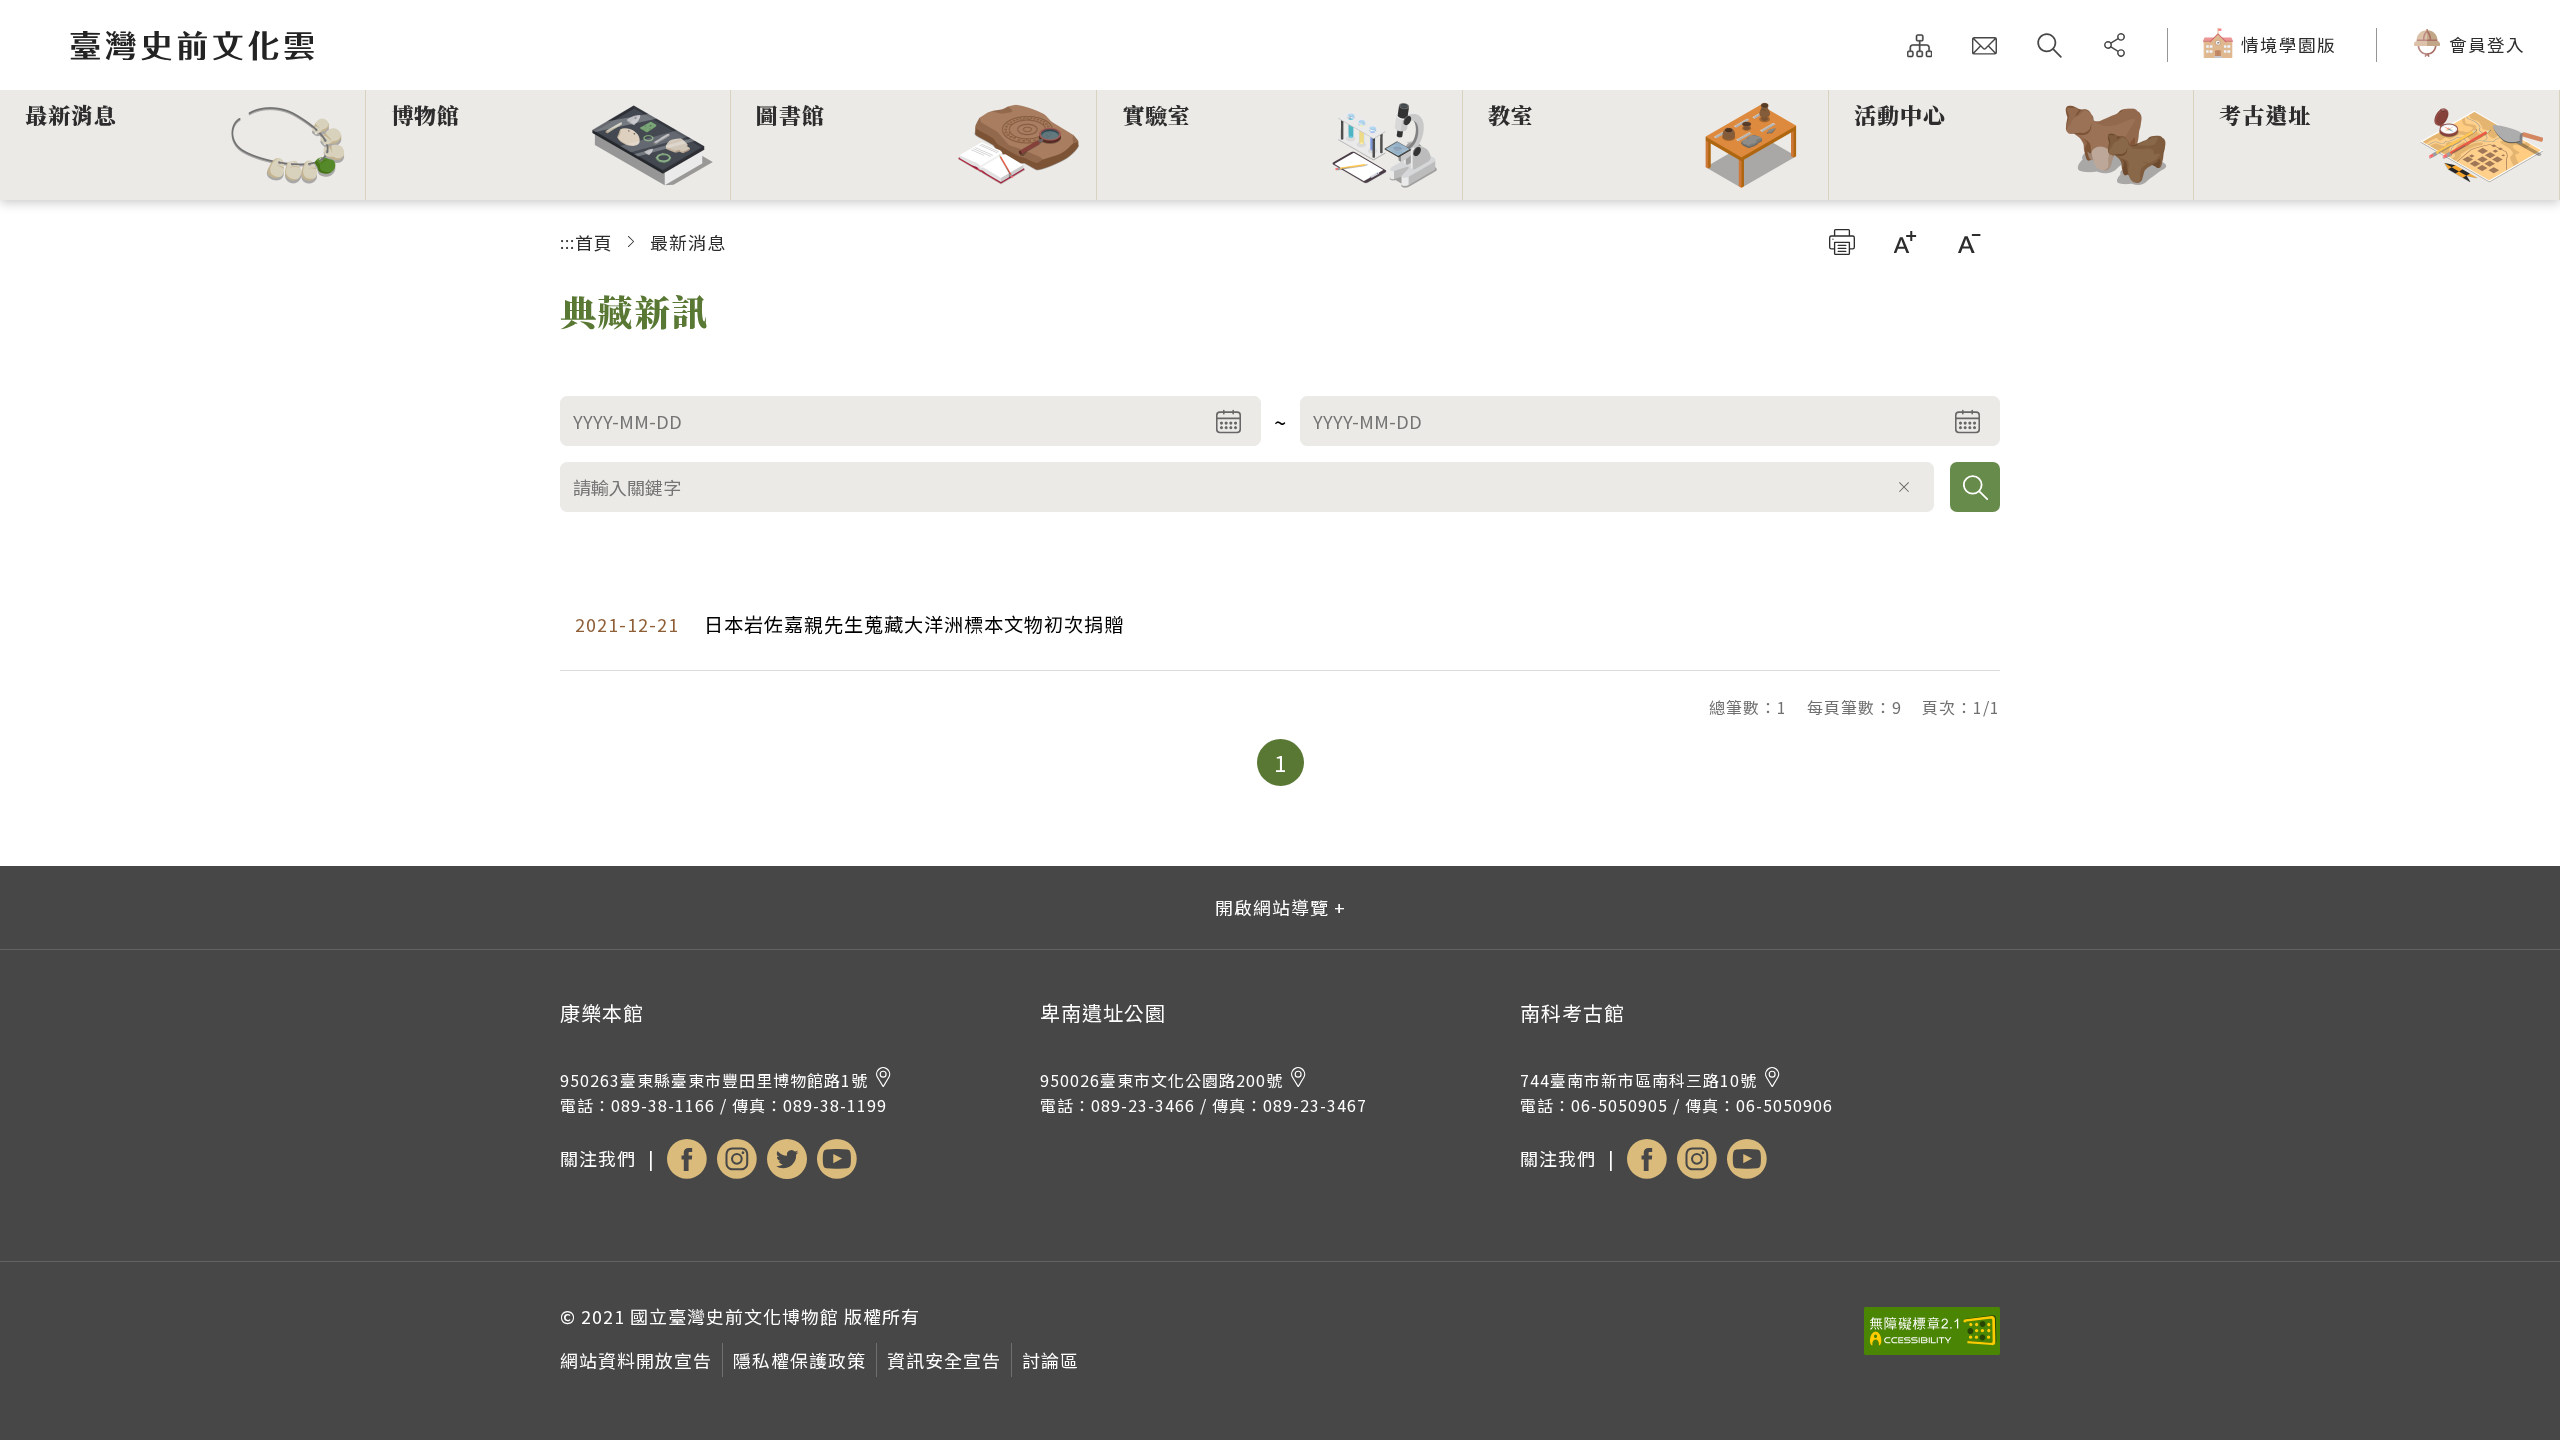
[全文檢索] (2049, 45)
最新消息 (688, 242)
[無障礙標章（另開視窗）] (1932, 1348)
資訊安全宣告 (944, 1360)
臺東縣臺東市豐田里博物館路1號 (714, 1080)
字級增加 (1905, 242)
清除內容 (1904, 487)
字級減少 (1969, 242)
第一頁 (1166, 762)
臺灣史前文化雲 (313, 46)
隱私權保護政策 (799, 1360)
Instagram (737, 1159)
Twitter (787, 1159)
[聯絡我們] (1984, 45)
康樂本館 (602, 1013)
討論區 (1050, 1360)
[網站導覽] (1919, 45)
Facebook (687, 1159)
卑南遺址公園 (1103, 1013)
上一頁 (1223, 762)
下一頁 (1337, 762)
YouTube (837, 1159)
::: (567, 242)
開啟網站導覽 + (1280, 907)
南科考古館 (1572, 1013)
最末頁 (1394, 762)
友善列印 (1842, 242)
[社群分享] (2114, 45)
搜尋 (1975, 487)
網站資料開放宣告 (636, 1360)
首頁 (594, 242)
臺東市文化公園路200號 (1161, 1080)
